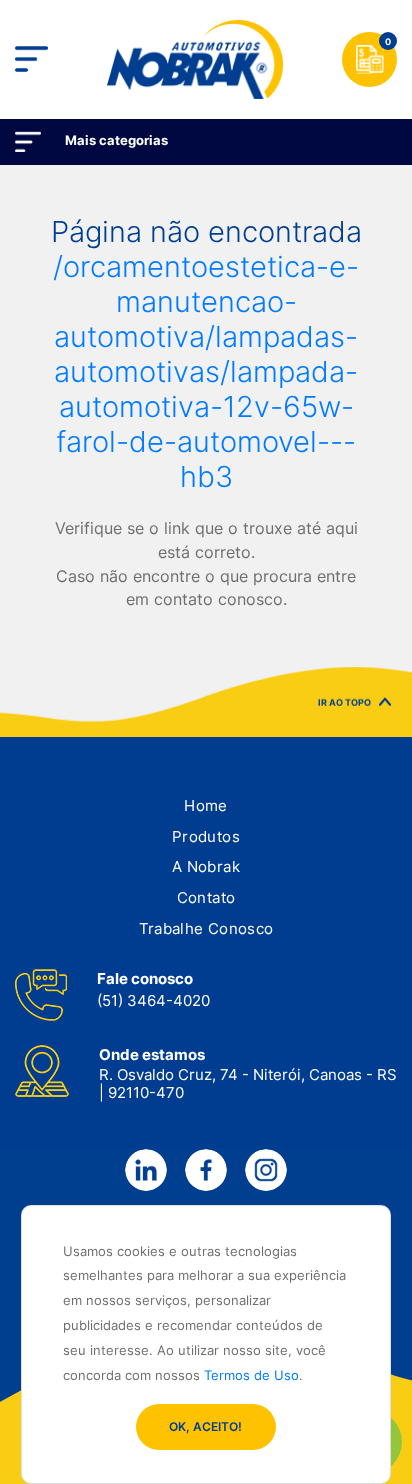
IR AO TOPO (344, 704)
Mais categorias (116, 140)
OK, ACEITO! (205, 1426)
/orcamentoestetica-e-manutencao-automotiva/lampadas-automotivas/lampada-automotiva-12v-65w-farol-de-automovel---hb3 (206, 371)
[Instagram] (266, 1170)
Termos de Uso (251, 1375)
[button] (205, 806)
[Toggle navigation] (31, 59)
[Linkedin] (146, 1170)
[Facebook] (206, 1170)
